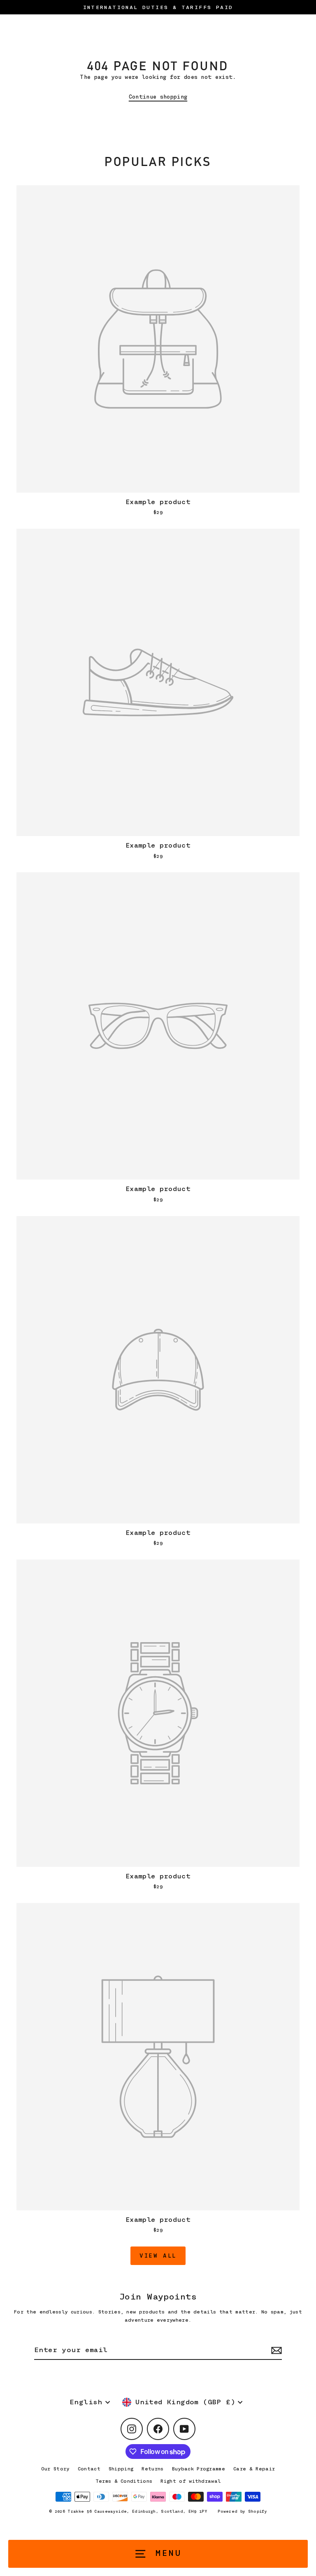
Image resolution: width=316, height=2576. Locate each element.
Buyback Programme (199, 2469)
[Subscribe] (275, 2351)
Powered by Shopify (242, 2511)
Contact (89, 2469)
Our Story (55, 2469)
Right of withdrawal (191, 2481)
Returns (152, 2469)
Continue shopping (158, 97)
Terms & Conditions (124, 2481)
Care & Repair (254, 2469)
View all (158, 2256)
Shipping (121, 2469)
